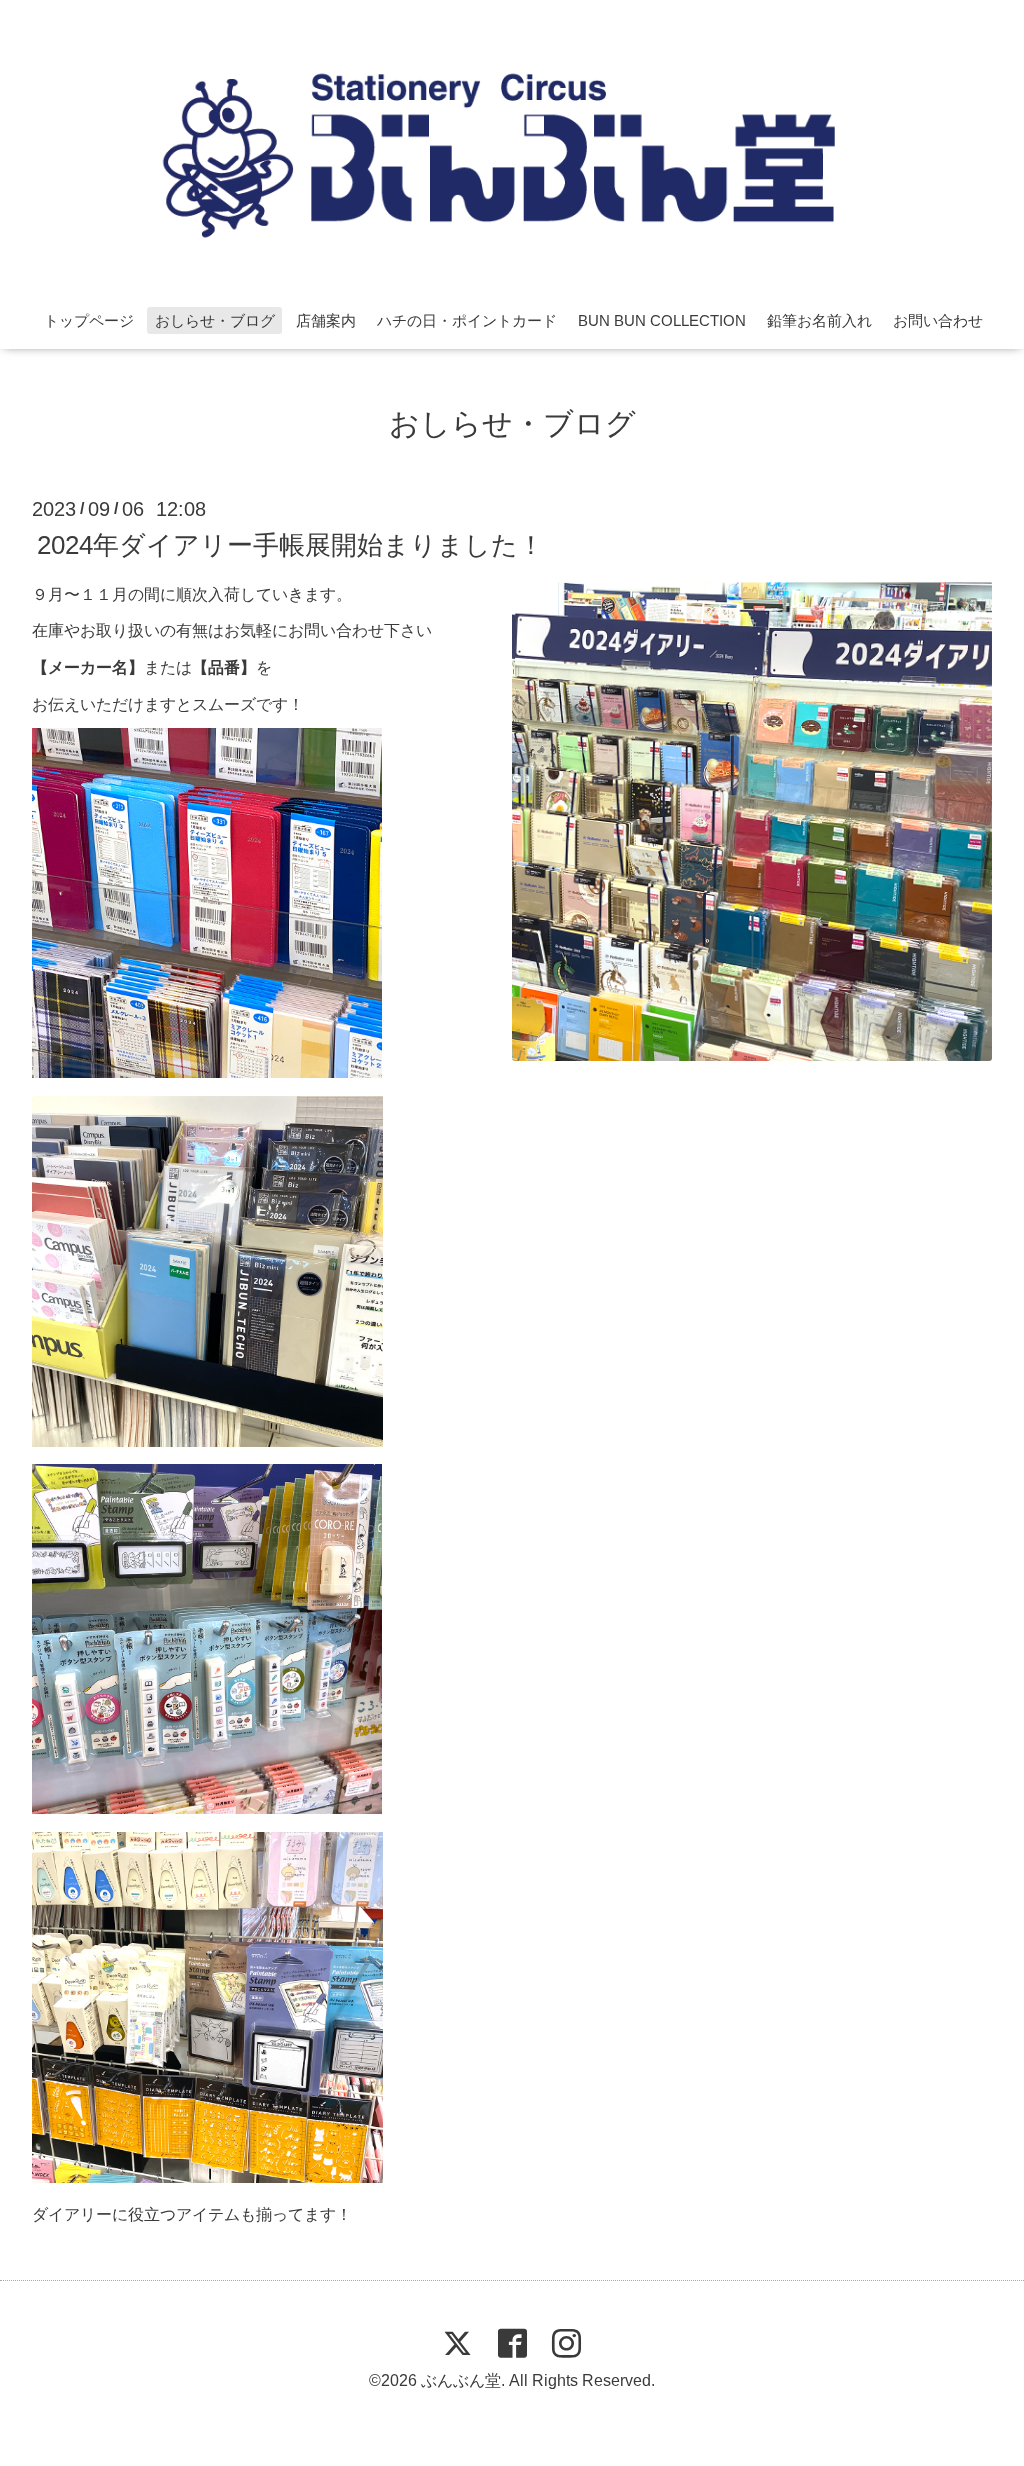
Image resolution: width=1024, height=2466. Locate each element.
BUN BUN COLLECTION (662, 320)
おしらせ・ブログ (215, 320)
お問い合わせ (938, 320)
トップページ (89, 320)
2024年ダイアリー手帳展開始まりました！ (290, 544)
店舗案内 (326, 320)
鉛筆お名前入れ (819, 320)
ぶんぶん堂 (461, 2380)
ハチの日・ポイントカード (467, 320)
